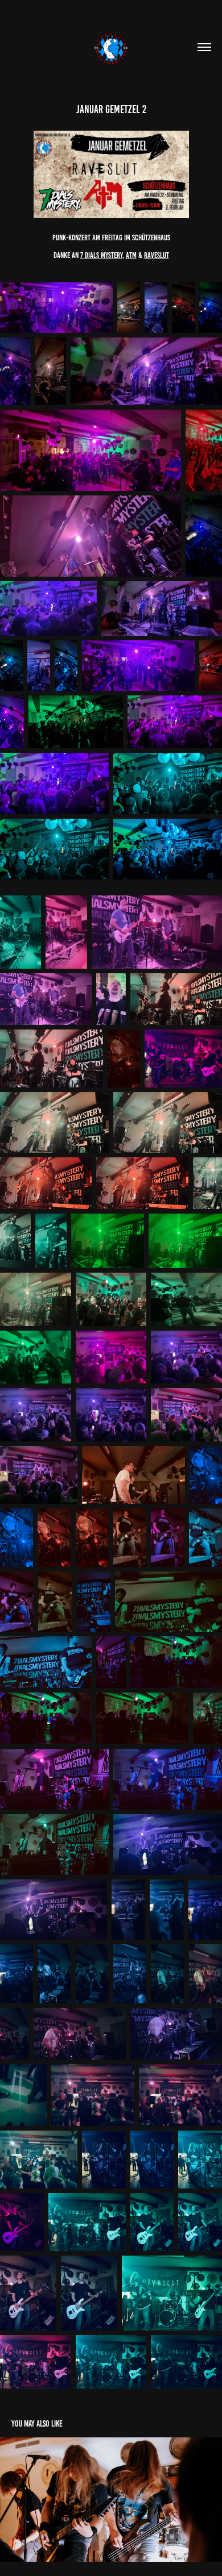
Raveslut (157, 255)
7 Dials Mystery (101, 255)
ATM (131, 255)
